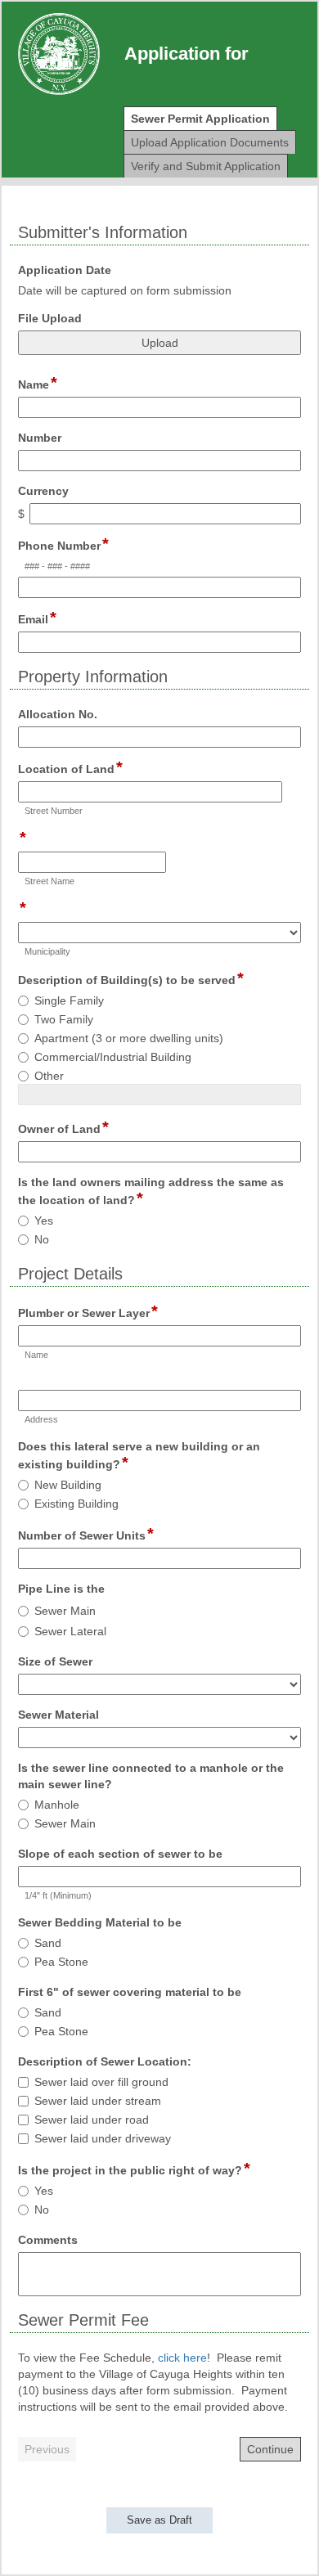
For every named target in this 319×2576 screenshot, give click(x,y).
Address (41, 1419)
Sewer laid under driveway (103, 2138)
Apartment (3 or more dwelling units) (129, 1038)
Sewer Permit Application (200, 119)
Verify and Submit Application (206, 166)
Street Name (49, 881)
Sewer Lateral (70, 1631)
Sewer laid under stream (98, 2101)
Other (49, 1076)
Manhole (57, 1805)
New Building (68, 1485)
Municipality (47, 951)
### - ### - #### (57, 566)
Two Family (64, 1019)
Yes (44, 1221)
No (42, 1239)
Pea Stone (61, 1962)
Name (36, 1355)
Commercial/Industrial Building (113, 1057)
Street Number (54, 811)
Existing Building (76, 1504)
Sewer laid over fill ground (101, 2082)
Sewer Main (65, 1611)
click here (182, 2358)
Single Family (69, 1000)
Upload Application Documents (210, 142)
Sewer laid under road (92, 2120)
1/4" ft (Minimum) (58, 1895)
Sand (48, 1943)
